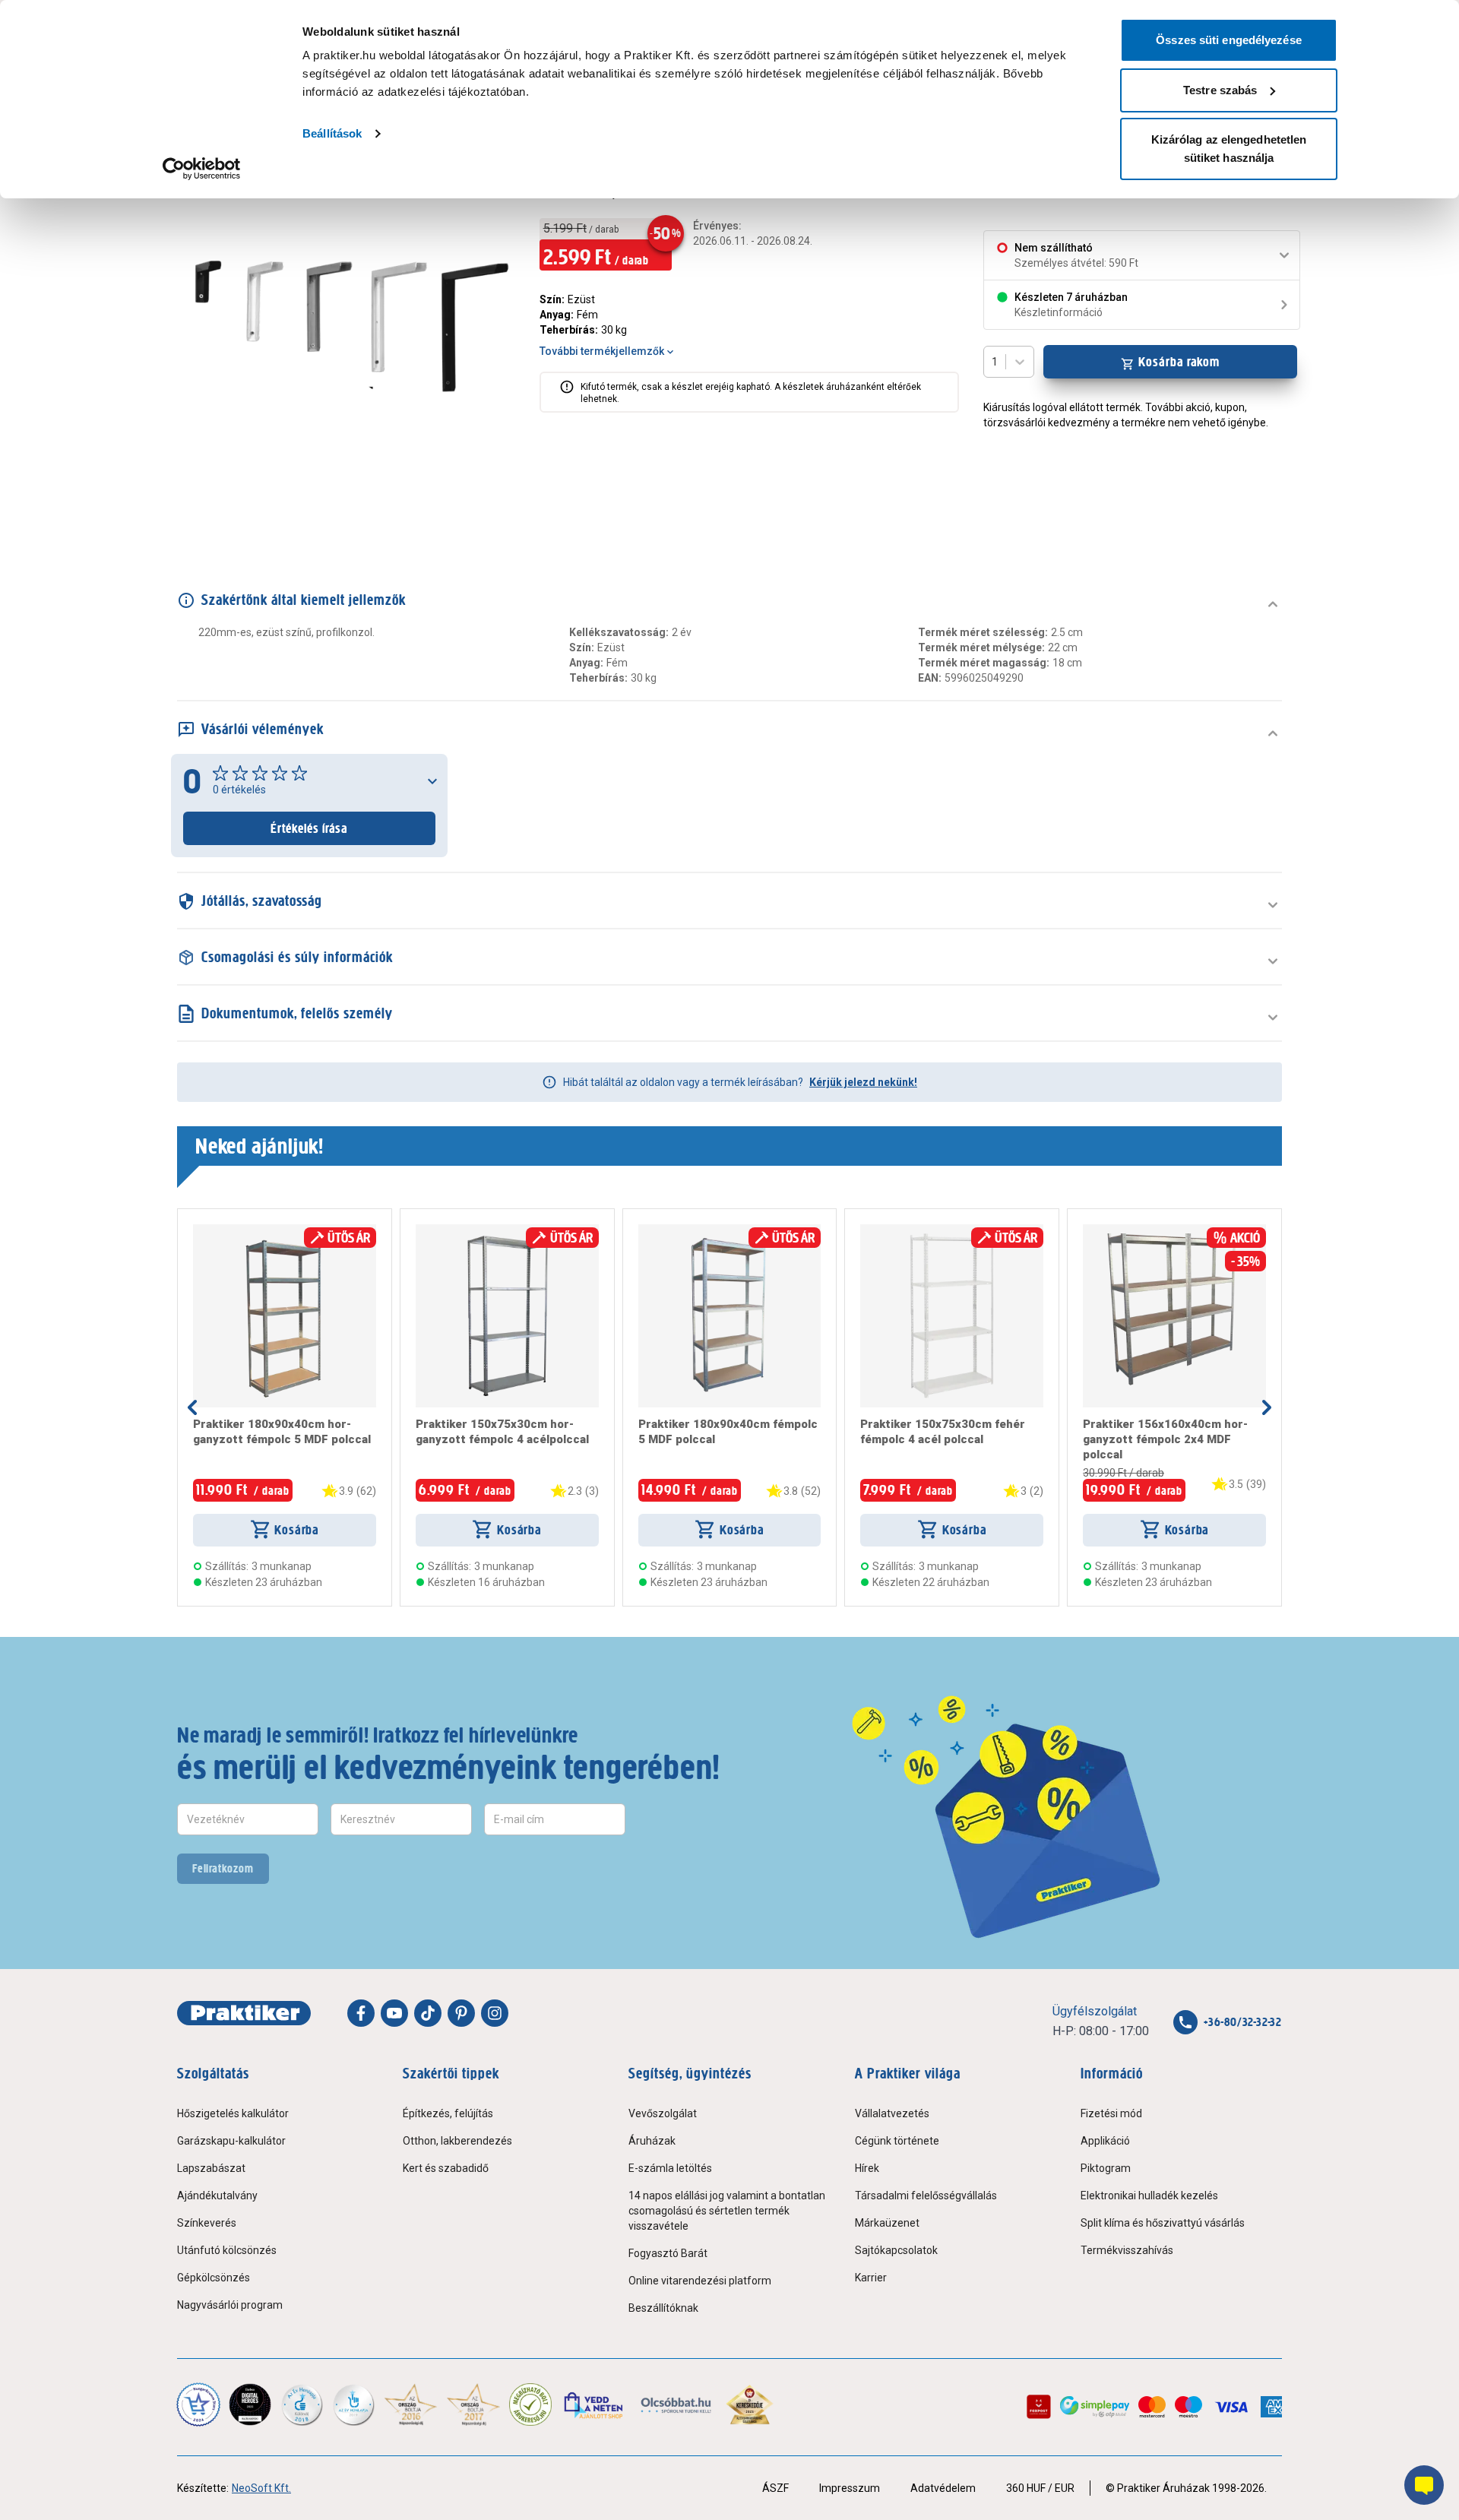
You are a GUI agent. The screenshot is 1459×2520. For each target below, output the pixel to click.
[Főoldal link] (244, 2013)
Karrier (871, 2278)
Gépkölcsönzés (214, 2278)
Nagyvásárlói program (230, 2305)
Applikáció (1105, 2141)
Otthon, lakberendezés (457, 2141)
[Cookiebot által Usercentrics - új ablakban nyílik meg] (202, 169)
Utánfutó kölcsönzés (227, 2250)
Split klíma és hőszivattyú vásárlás (1163, 2223)
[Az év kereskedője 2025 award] (750, 2404)
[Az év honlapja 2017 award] (474, 2404)
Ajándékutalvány (217, 2196)
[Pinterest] (461, 2013)
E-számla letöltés (670, 2168)
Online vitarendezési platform (700, 2281)
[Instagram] (495, 2013)
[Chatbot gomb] (1424, 2485)
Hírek (867, 2168)
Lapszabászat (211, 2168)
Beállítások (332, 133)
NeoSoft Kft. (261, 2488)
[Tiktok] (428, 2013)
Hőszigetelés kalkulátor (233, 2113)
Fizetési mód (1111, 2113)
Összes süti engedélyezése (1229, 40)
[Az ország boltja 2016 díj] (411, 2404)
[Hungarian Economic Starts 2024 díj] (198, 2404)
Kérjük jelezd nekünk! (863, 1082)
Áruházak (652, 2141)
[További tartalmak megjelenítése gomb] (1267, 1407)
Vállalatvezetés (892, 2113)
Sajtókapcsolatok (896, 2250)
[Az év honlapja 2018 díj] (302, 2404)
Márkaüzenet (887, 2223)
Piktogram (1106, 2168)
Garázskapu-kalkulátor (231, 2141)
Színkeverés (207, 2223)
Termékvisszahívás (1127, 2250)
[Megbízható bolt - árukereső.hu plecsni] (530, 2404)
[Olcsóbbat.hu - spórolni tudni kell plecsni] (677, 2404)
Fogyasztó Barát (668, 2253)
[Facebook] (361, 2013)
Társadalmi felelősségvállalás (926, 2196)
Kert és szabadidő (446, 2168)
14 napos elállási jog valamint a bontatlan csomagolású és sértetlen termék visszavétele (727, 2211)
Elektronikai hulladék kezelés (1149, 2196)
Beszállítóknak (663, 2308)
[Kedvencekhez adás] (199, 1230)
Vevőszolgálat (663, 2113)
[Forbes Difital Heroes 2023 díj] (250, 2404)
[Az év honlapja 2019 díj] (353, 2404)
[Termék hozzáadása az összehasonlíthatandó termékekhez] (220, 1230)
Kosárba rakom (1179, 362)
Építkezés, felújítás (448, 2113)
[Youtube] (394, 2013)
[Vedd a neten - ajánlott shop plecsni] (595, 2404)
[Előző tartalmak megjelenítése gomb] (192, 1407)
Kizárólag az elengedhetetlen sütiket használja (1229, 149)
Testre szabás (1220, 90)
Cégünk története (897, 2141)
